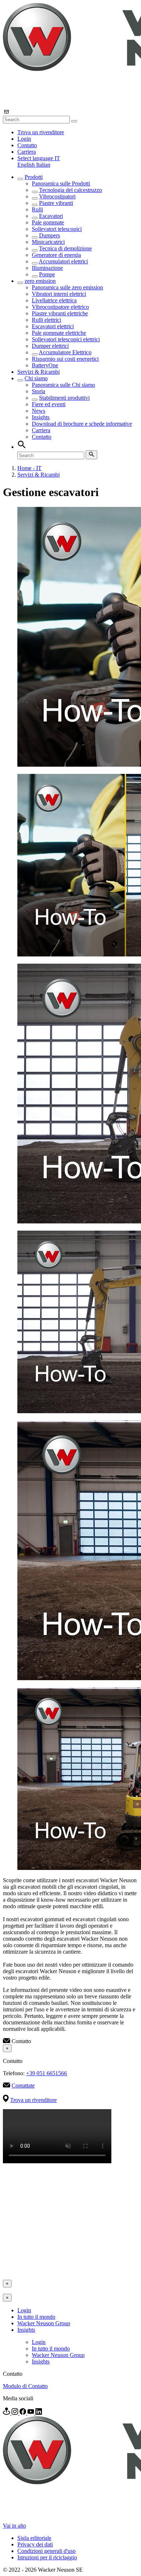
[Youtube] (31, 2413)
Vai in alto (14, 2526)
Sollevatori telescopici (57, 229)
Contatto (27, 145)
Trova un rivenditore (41, 132)
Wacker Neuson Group (44, 2323)
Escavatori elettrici (53, 326)
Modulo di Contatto (25, 2386)
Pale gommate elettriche (59, 333)
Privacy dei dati (35, 2544)
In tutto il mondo (36, 2317)
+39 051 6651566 (46, 2073)
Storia (39, 391)
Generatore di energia (56, 255)
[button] (39, 158)
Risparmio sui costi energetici (65, 359)
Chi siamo (36, 378)
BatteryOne (45, 365)
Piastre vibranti (56, 203)
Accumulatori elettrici (63, 261)
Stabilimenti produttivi (64, 398)
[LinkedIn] (39, 2413)
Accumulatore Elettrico (65, 352)
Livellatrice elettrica (54, 300)
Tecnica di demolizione (65, 248)
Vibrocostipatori (57, 196)
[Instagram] (16, 2413)
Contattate (23, 2086)
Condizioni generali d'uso (46, 2551)
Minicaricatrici (48, 242)
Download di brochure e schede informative (82, 424)
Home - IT (29, 468)
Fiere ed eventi (49, 404)
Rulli (37, 209)
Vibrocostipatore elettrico (60, 307)
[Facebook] (23, 2413)
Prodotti (34, 177)
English (27, 165)
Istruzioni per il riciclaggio (47, 2557)
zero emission (40, 281)
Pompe (47, 274)
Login (24, 139)
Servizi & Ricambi (39, 372)
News (39, 411)
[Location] (7, 2413)
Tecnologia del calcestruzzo (70, 190)
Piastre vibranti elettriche (60, 313)
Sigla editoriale (34, 2538)
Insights (41, 417)
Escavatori (51, 216)
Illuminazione (47, 268)
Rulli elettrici (46, 320)
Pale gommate (48, 222)
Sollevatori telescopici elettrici (66, 339)
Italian (43, 165)
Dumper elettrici (50, 346)
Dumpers (50, 235)
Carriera (27, 152)
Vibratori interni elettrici (59, 294)
